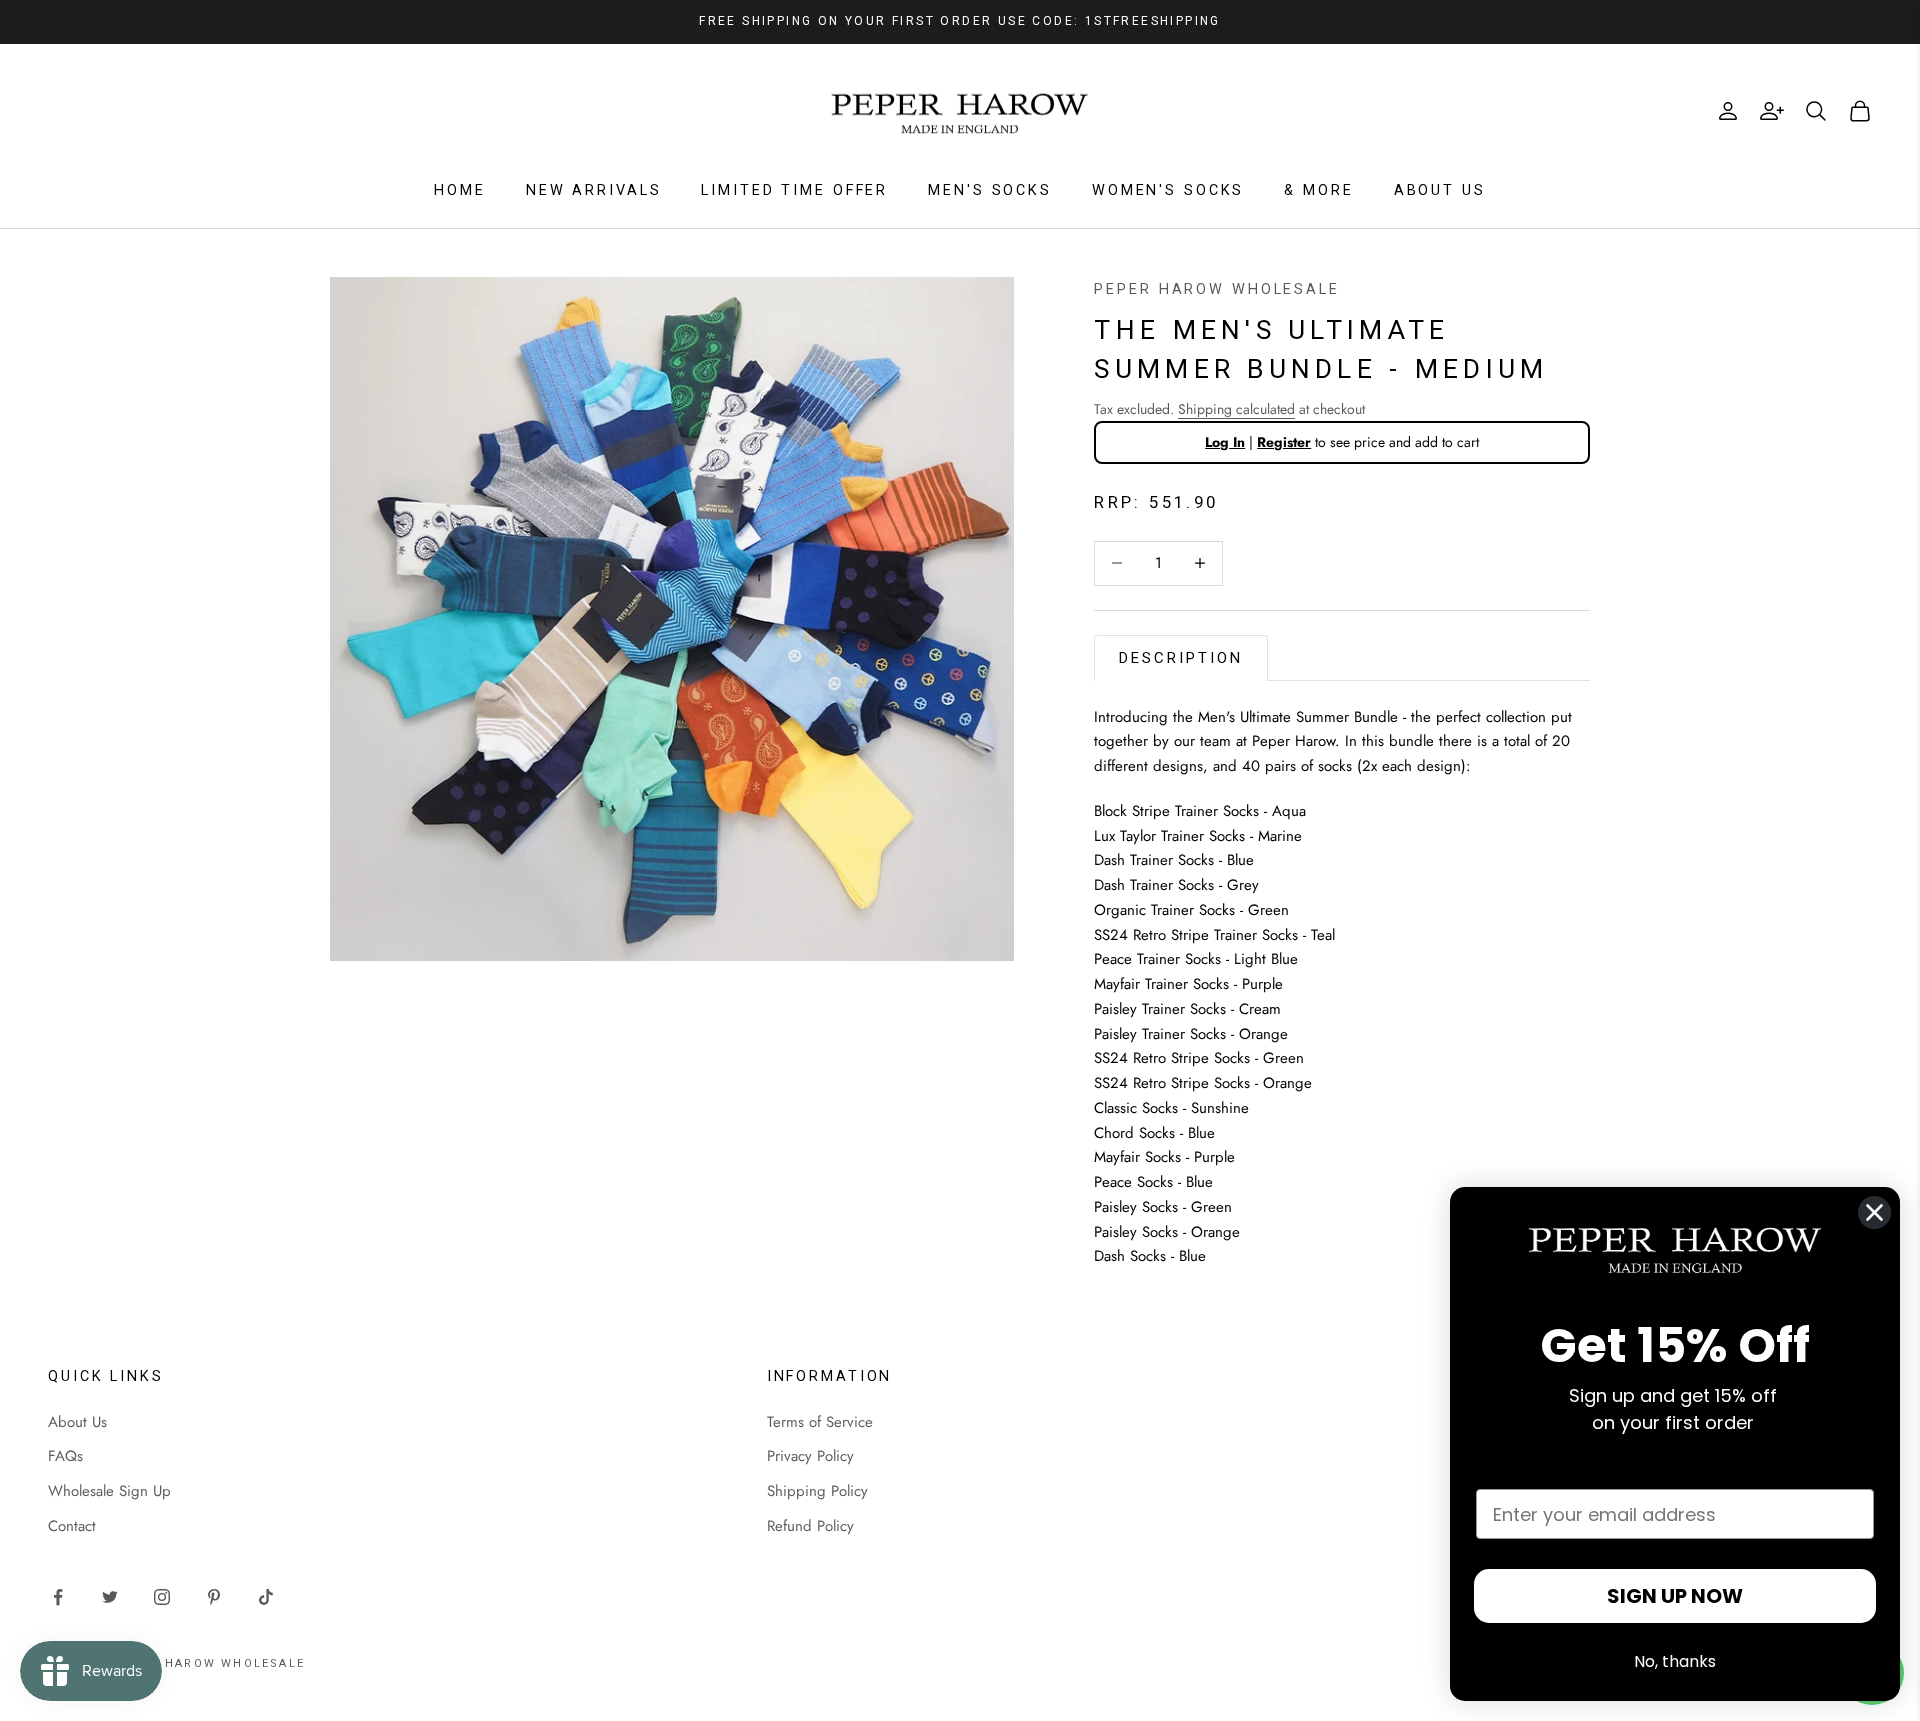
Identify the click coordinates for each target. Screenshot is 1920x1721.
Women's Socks (1168, 190)
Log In (1225, 442)
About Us (1440, 190)
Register (1284, 442)
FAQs (65, 1456)
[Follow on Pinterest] (214, 1597)
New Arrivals (594, 190)
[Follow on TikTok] (266, 1597)
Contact (72, 1526)
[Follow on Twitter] (110, 1597)
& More (1318, 190)
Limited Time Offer (794, 190)
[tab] (1181, 658)
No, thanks (1675, 1661)
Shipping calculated (1236, 409)
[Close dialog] (1874, 1212)
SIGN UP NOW (1675, 1596)
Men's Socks (990, 190)
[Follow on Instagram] (162, 1597)
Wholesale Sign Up (109, 1491)
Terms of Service (820, 1422)
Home (460, 190)
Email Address (1543, 1469)
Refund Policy (810, 1526)
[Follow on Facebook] (58, 1597)
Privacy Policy (810, 1456)
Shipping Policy (817, 1491)
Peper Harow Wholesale (1216, 289)
